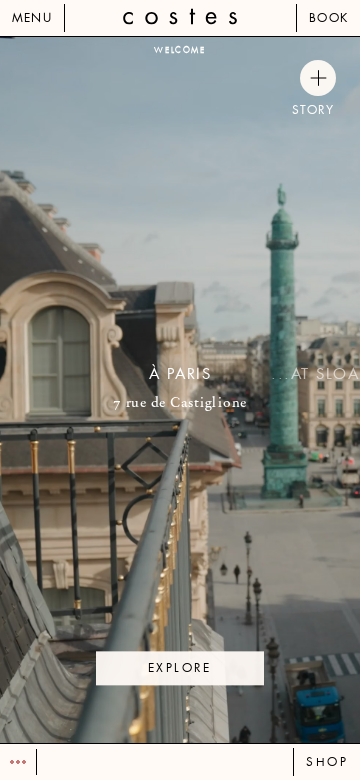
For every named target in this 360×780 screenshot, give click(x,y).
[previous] (90, 390)
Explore (180, 668)
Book (328, 18)
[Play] (18, 762)
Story (313, 110)
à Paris (180, 374)
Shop (327, 762)
